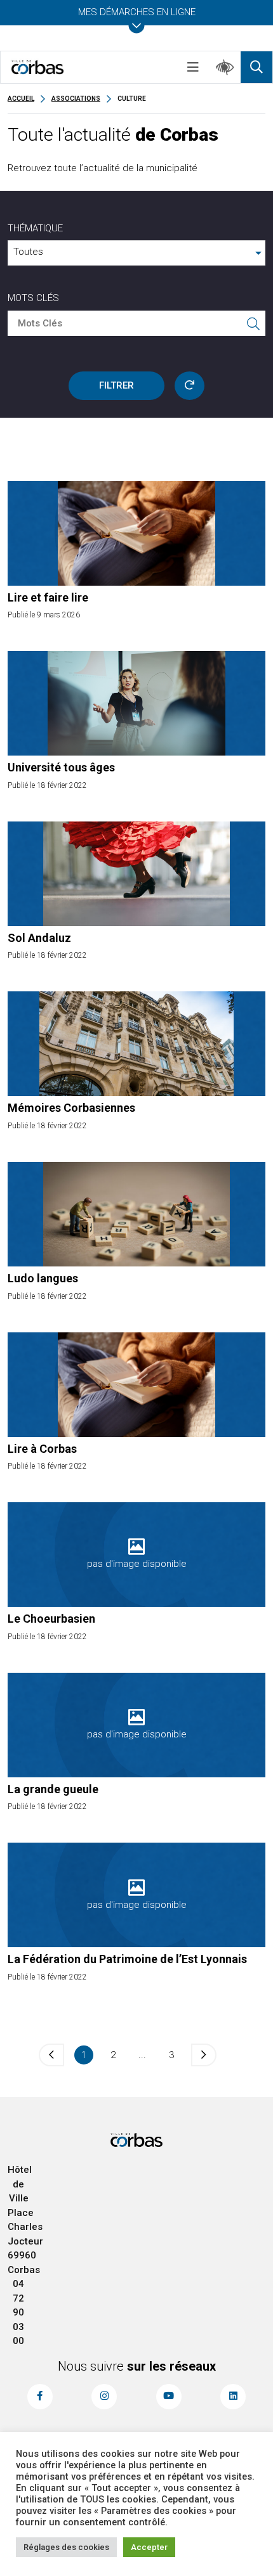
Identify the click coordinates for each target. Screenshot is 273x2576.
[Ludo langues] (136, 1214)
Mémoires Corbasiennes (71, 1108)
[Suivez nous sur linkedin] (233, 2397)
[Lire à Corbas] (136, 1385)
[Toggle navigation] (193, 67)
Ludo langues (43, 1278)
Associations (76, 99)
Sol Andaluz (39, 938)
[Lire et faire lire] (136, 533)
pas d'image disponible (137, 1564)
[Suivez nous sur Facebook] (40, 2397)
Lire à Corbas (42, 1449)
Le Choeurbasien (51, 1619)
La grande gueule (53, 1789)
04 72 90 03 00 (18, 2312)
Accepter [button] (149, 2547)
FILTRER (117, 385)
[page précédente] (51, 2055)
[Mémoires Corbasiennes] (136, 1044)
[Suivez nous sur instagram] (104, 2397)
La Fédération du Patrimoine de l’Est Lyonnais (127, 1959)
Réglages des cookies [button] (66, 2547)
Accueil (21, 99)
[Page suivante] (204, 2055)
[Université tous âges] (136, 703)
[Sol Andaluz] (136, 874)
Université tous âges (61, 767)
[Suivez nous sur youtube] (169, 2397)
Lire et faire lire (48, 597)
